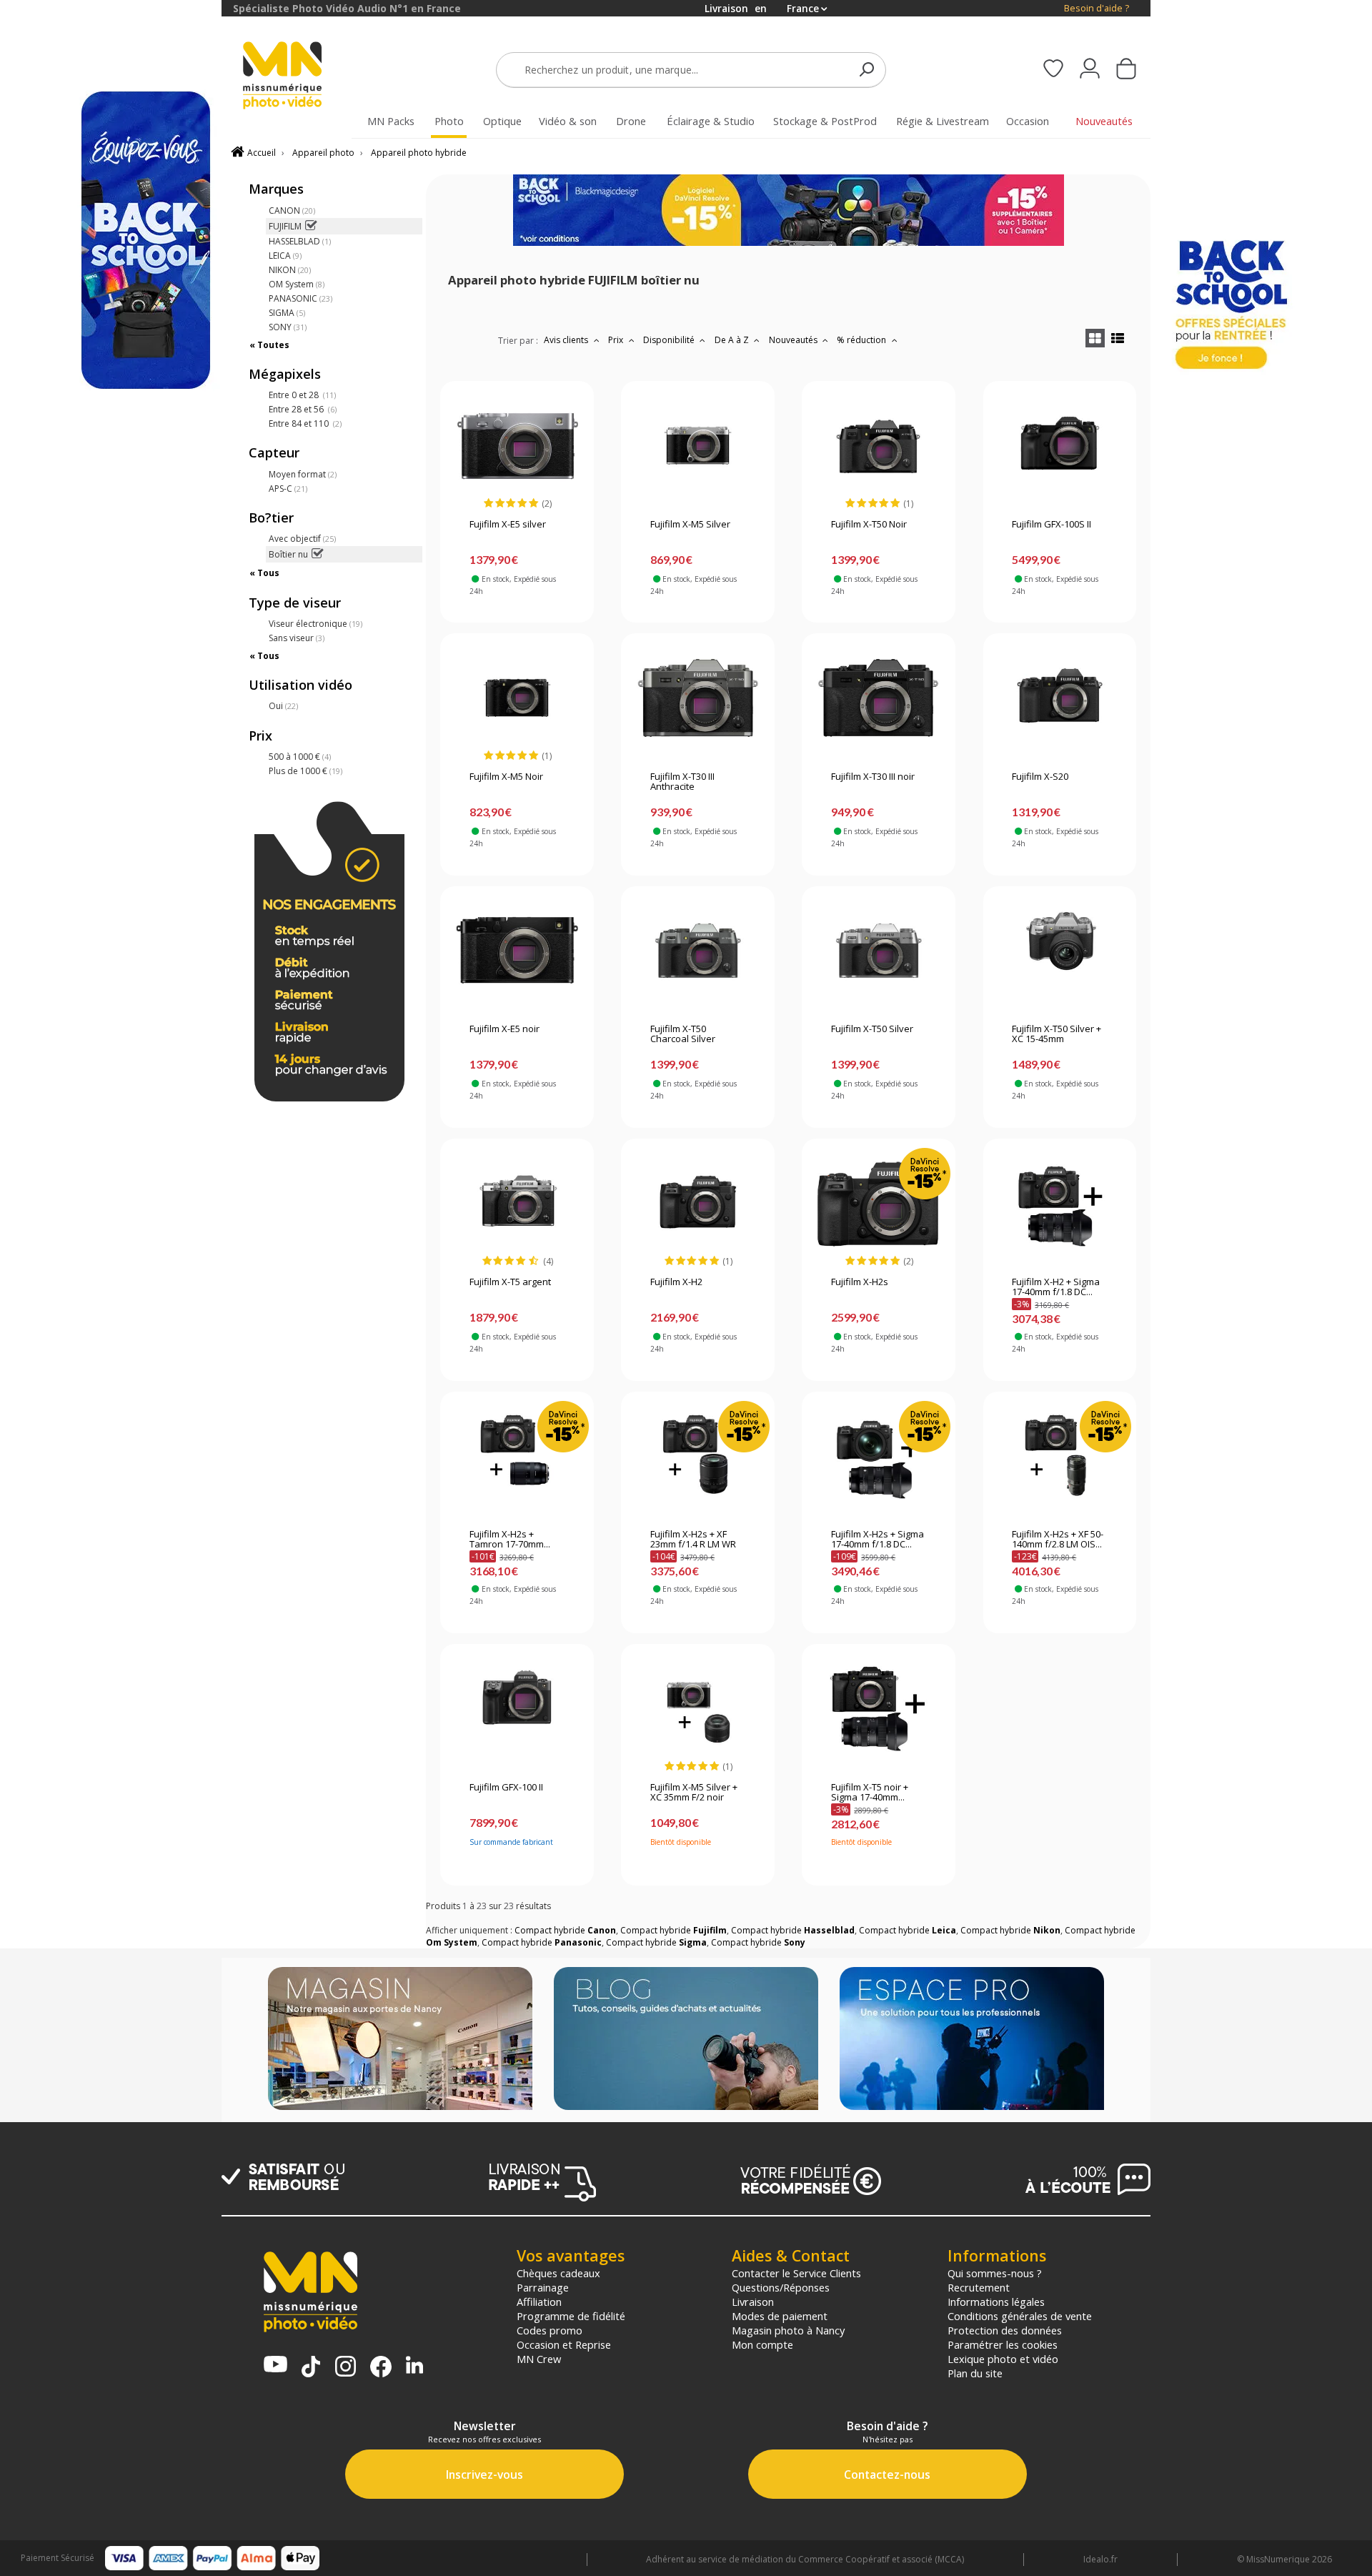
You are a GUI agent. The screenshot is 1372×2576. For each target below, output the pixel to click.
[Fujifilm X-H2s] (879, 1204)
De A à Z (733, 340)
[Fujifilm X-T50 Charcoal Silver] (698, 951)
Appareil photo (323, 153)
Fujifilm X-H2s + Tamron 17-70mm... (510, 1540)
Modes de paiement (780, 2316)
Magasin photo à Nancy (788, 2330)
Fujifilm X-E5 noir (504, 1029)
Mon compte (762, 2344)
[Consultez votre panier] (1126, 70)
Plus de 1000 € (305, 771)
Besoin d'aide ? (1097, 8)
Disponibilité (670, 340)
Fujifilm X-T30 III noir (873, 777)
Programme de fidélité (571, 2316)
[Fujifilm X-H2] (698, 1204)
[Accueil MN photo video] (299, 77)
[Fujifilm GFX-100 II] (517, 1709)
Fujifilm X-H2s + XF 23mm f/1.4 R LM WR (693, 1540)
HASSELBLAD (300, 241)
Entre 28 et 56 (303, 409)
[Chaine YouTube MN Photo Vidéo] (275, 2366)
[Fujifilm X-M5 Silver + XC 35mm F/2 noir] (698, 1709)
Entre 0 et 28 (302, 395)
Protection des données (1005, 2330)
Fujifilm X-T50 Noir (869, 525)
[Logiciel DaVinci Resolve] (789, 243)
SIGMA (287, 313)
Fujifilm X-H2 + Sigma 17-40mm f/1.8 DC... (1056, 1287)
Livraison (753, 2302)
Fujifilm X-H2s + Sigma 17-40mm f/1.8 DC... (878, 1540)
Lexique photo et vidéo (1003, 2359)
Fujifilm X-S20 (1040, 777)
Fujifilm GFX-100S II (1052, 525)
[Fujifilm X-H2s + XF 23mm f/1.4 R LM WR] (698, 1456)
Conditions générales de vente (1020, 2316)
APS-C (288, 489)
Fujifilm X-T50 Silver (872, 1029)
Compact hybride (565, 1930)
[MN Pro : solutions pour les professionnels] (972, 2040)
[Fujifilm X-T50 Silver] (879, 951)
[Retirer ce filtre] (310, 226)
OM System (297, 284)
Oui (283, 706)
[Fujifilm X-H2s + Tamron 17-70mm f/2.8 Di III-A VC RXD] (517, 1456)
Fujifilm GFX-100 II (506, 1788)
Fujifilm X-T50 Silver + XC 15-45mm (1057, 1034)
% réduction (863, 340)
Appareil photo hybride (419, 153)
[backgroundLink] (111, 1288)
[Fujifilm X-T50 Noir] (879, 446)
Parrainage (543, 2287)
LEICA (285, 256)
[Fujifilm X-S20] (1059, 698)
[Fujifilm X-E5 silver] (517, 446)
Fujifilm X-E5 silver (508, 525)
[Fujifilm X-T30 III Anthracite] (698, 698)
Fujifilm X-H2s (860, 1282)
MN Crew (539, 2359)
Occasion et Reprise (564, 2344)
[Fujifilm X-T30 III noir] (879, 698)
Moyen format (303, 474)
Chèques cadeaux (558, 2273)
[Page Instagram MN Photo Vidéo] (346, 2368)
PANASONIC (300, 298)
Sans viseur (297, 638)
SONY (288, 327)
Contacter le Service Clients (796, 2273)
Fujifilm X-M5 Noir (506, 777)
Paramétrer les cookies (1003, 2344)
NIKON (290, 270)
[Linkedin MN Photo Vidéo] (414, 2366)
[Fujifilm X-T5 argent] (517, 1204)
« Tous (264, 573)
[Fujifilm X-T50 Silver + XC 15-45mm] (1059, 951)
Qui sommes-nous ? (995, 2273)
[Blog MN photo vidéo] (686, 2040)
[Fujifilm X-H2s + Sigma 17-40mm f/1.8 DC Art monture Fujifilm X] (879, 1456)
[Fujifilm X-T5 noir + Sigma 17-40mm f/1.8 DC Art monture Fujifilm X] (879, 1709)
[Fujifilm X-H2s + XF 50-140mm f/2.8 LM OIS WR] (1059, 1456)
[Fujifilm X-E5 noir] (517, 951)
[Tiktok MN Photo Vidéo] (311, 2368)
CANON (292, 210)
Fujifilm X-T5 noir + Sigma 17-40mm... (870, 1793)
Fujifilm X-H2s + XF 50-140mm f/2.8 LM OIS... (1058, 1540)
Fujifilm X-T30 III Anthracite (682, 782)
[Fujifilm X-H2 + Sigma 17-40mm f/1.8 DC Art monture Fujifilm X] (1059, 1204)
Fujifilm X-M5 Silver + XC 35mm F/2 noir (694, 1793)
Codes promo (550, 2330)
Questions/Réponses (781, 2287)
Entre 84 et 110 (305, 423)
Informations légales (996, 2302)
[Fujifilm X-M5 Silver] (698, 446)
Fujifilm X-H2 (676, 1282)
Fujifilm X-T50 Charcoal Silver (683, 1034)
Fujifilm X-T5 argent (510, 1282)
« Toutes (269, 345)
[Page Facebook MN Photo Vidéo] (381, 2368)
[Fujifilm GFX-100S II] (1059, 446)
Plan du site (975, 2373)
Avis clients (567, 340)
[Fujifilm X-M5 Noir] (517, 698)
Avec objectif (302, 539)
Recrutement (979, 2287)
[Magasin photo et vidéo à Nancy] (400, 2040)
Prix (617, 340)
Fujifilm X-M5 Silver (690, 525)
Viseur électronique (315, 624)
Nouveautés (794, 340)
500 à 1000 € (300, 757)
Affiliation (539, 2302)
